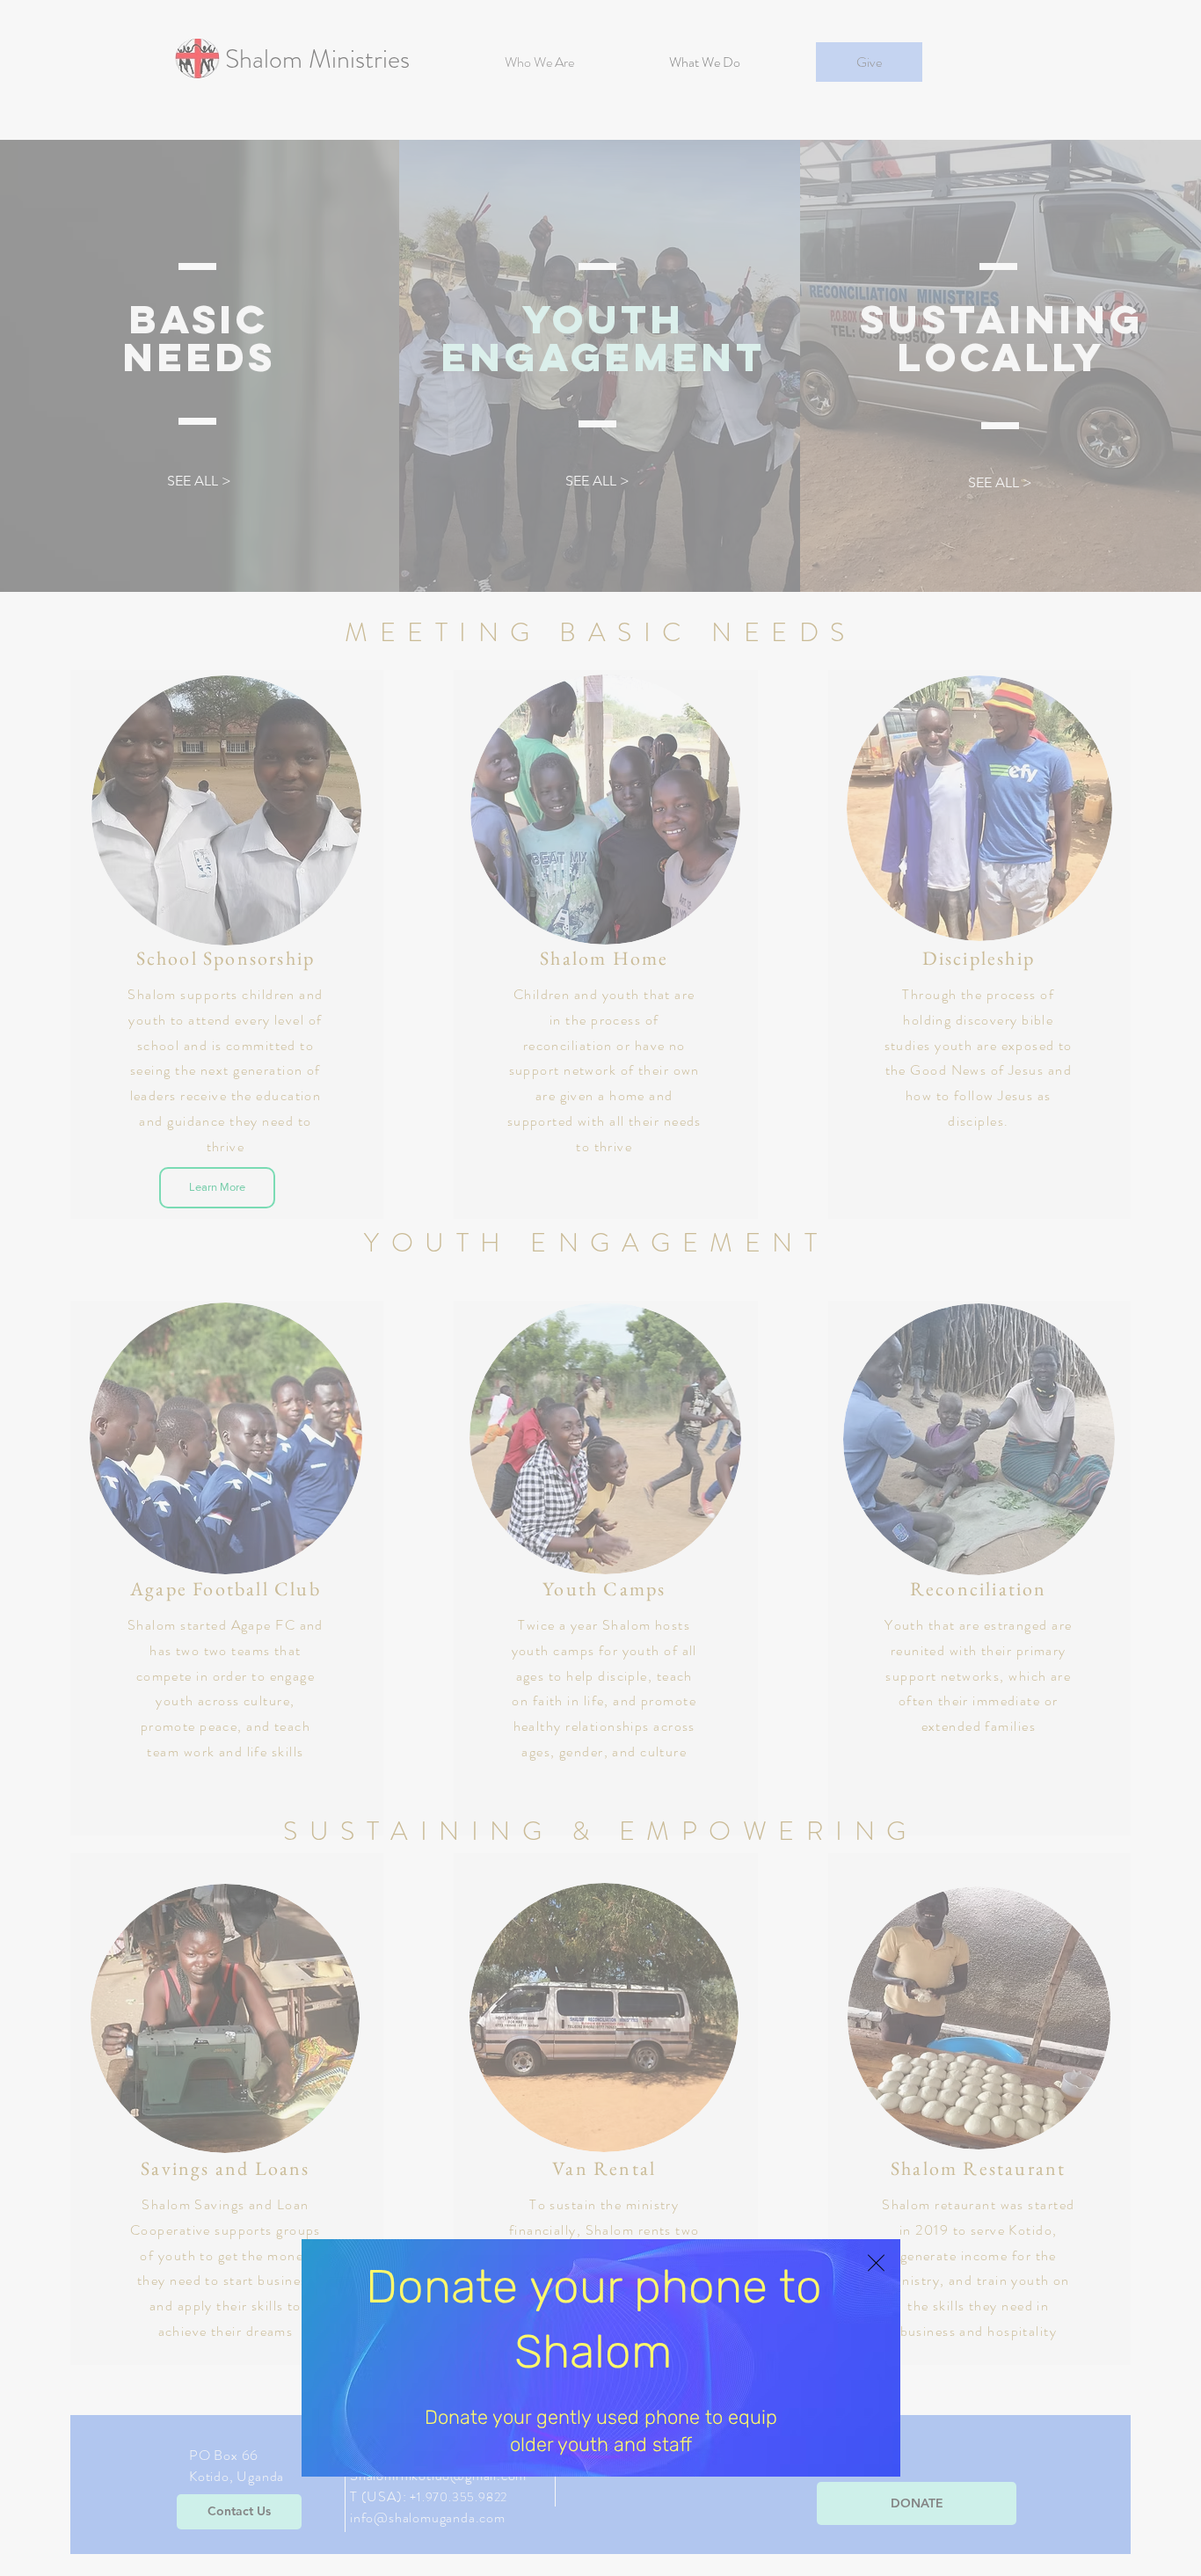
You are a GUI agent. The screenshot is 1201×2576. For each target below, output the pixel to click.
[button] (876, 2263)
